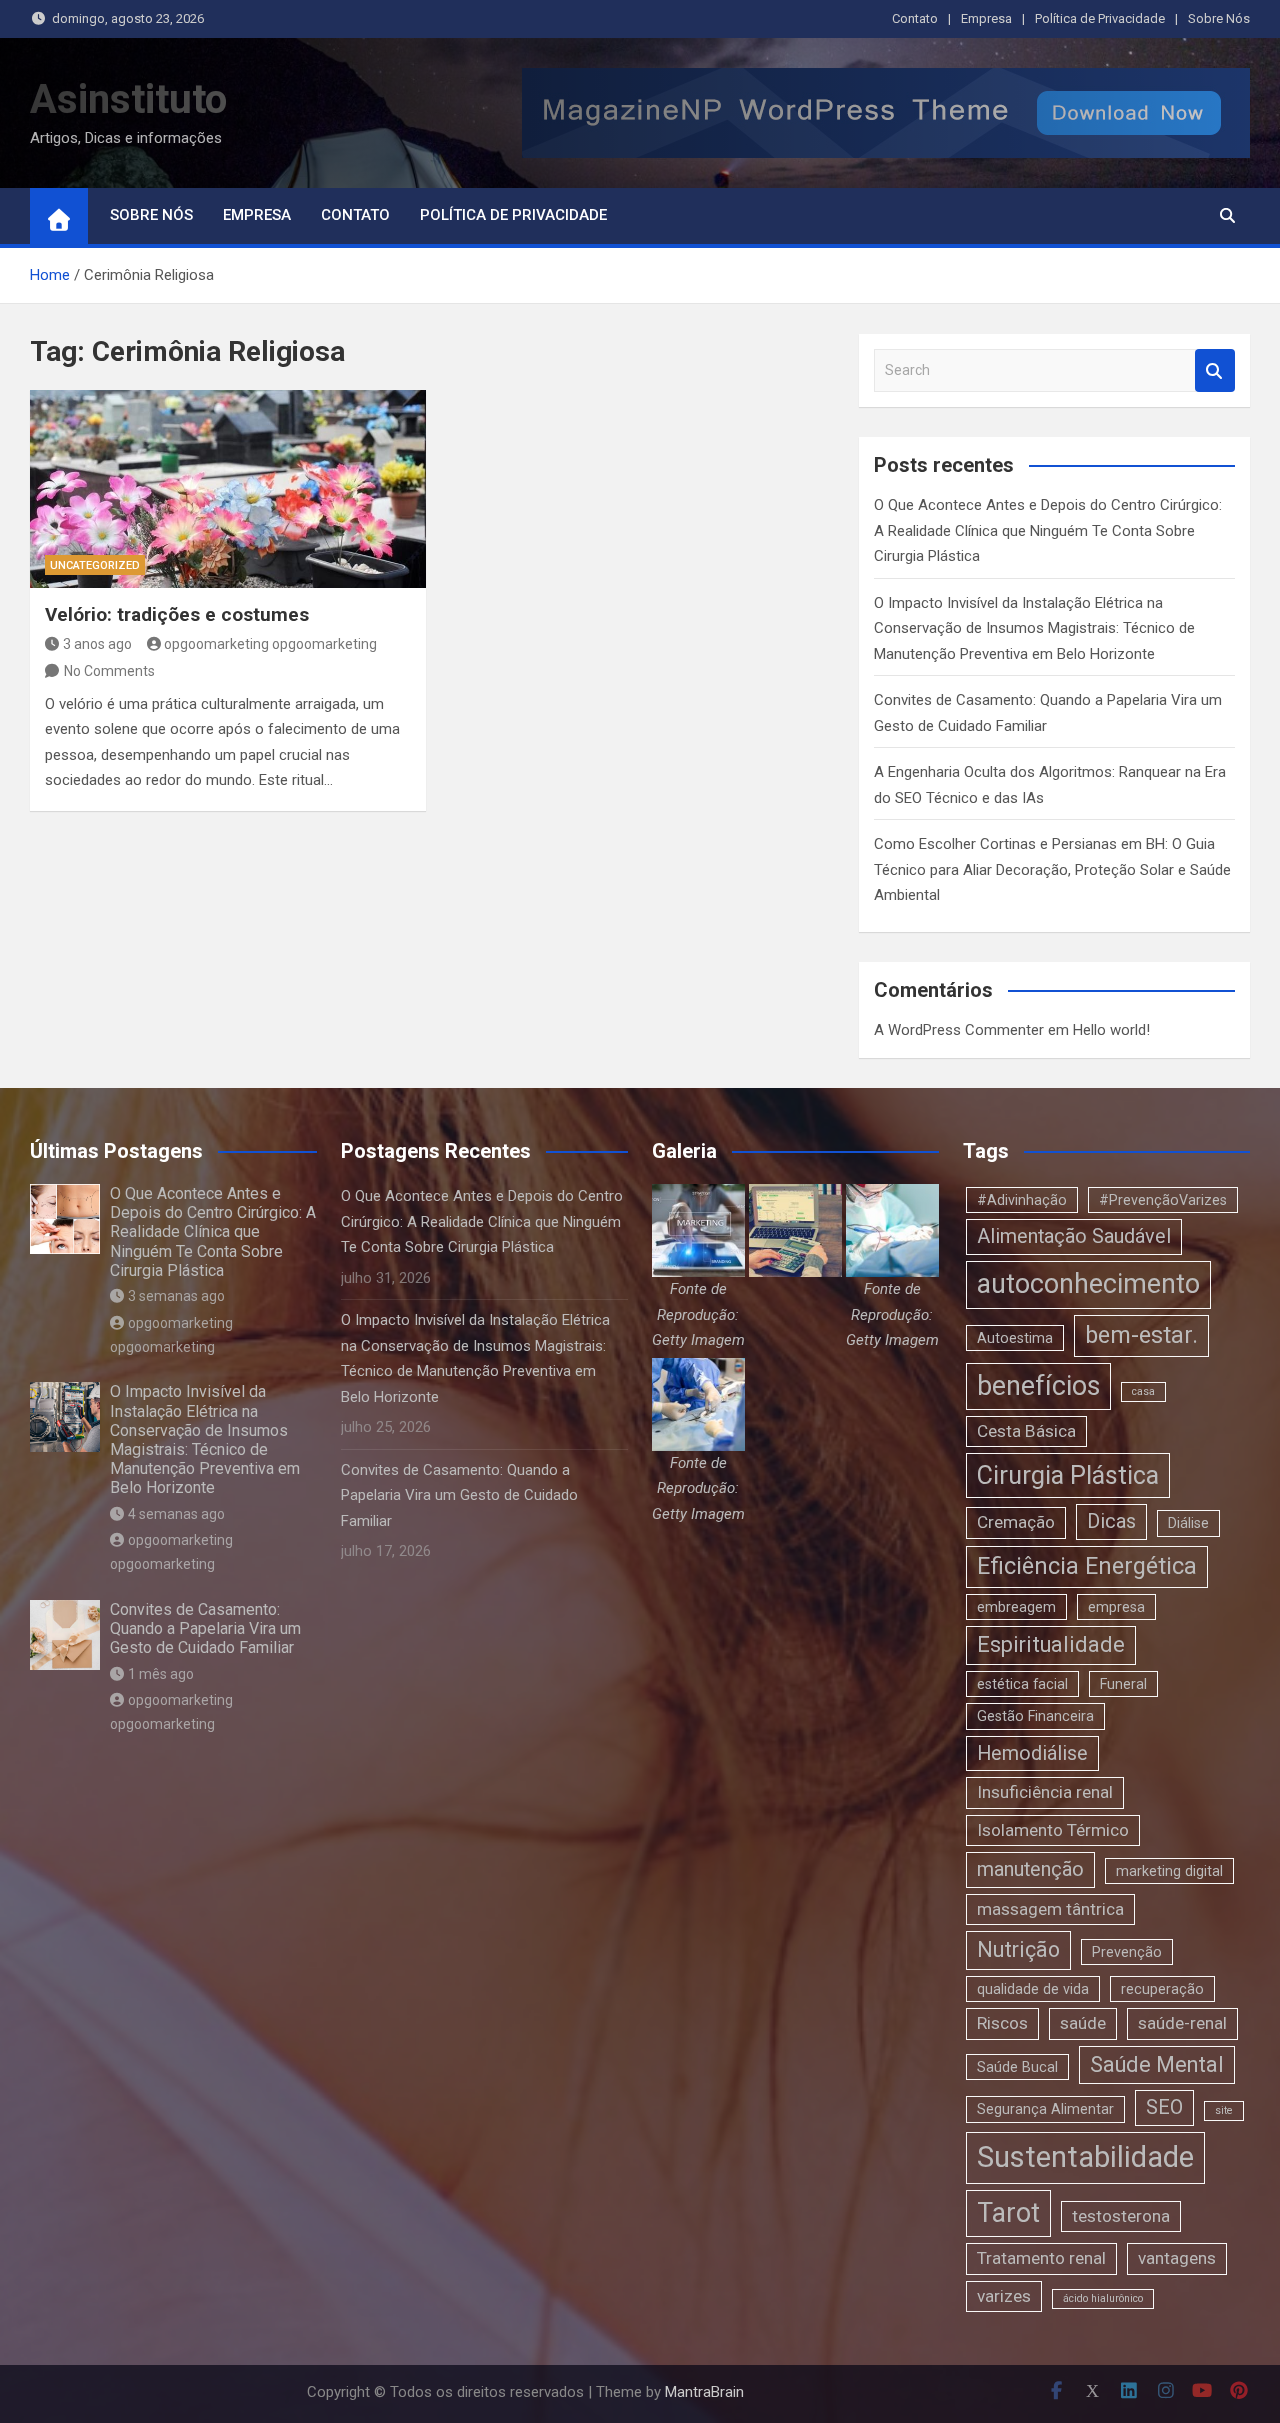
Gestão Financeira (1035, 1716)
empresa (1116, 1607)
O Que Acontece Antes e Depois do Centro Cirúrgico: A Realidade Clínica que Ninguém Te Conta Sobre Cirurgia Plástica (1048, 530)
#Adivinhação (1022, 1200)
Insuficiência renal (1045, 1792)
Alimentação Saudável (1074, 1236)
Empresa (986, 18)
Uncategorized (95, 565)
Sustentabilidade (1085, 2157)
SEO (1164, 2107)
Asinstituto (128, 99)
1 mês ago (161, 1674)
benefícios (1038, 1386)
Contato (915, 18)
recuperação (1162, 1989)
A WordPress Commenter (959, 1030)
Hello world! (1111, 1030)
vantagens (1177, 2258)
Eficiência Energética (1087, 1566)
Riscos (1002, 2023)
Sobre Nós (1219, 18)
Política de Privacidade (1100, 18)
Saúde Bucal (1017, 2067)
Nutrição (1018, 1949)
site (1224, 2110)
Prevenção (1127, 1952)
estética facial (1022, 1684)
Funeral (1123, 1684)
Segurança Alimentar (1045, 2109)
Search (1215, 370)
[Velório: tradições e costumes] (228, 489)
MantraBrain (704, 2392)
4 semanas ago (176, 1514)
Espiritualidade (1051, 1644)
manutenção (1030, 1869)
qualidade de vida (1033, 1989)
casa (1143, 1391)
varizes (1004, 2296)
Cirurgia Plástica (1068, 1475)
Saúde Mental (1157, 2064)
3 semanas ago (176, 1296)
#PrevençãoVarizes (1163, 1200)
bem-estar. (1141, 1335)
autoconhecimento (1088, 1284)
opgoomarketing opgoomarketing (270, 644)
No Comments (109, 671)
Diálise (1188, 1523)
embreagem (1016, 1607)
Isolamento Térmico (1053, 1830)
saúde (1083, 2023)
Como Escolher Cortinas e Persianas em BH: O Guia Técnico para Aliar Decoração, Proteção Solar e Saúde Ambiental (1052, 869)
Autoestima (1015, 1338)
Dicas (1111, 1521)
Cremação (1016, 1522)
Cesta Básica (1026, 1431)
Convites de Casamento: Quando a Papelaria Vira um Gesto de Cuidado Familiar (205, 1628)
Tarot (1008, 2213)
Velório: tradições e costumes (177, 614)
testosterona (1121, 2216)
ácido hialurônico (1103, 2298)
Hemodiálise (1032, 1753)
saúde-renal (1182, 2023)
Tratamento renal (1041, 2258)
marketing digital (1169, 1871)
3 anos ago (97, 644)
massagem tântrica (1050, 1909)
